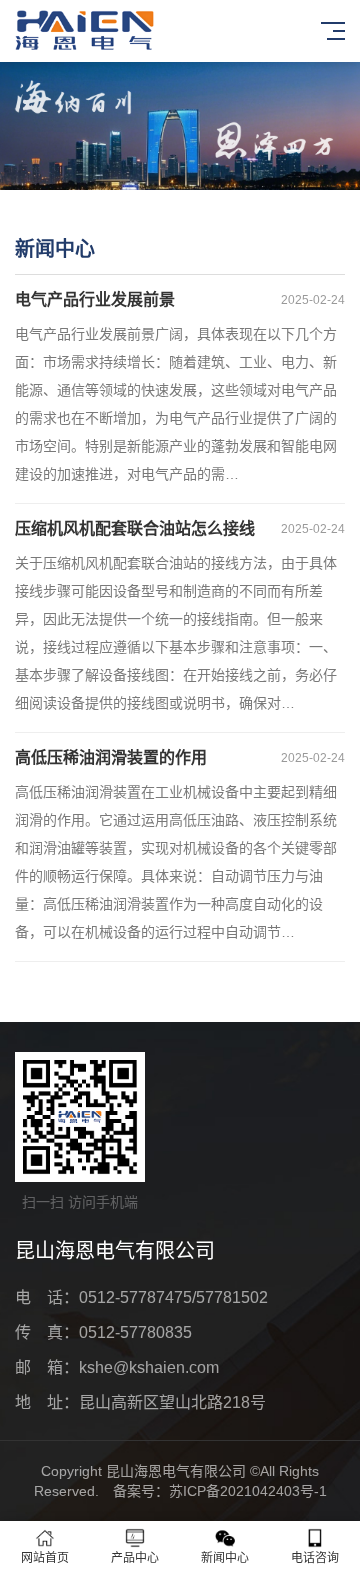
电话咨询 (315, 1558)
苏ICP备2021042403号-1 (248, 1491)
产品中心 (135, 1558)
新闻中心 (225, 1558)
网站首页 (45, 1558)
